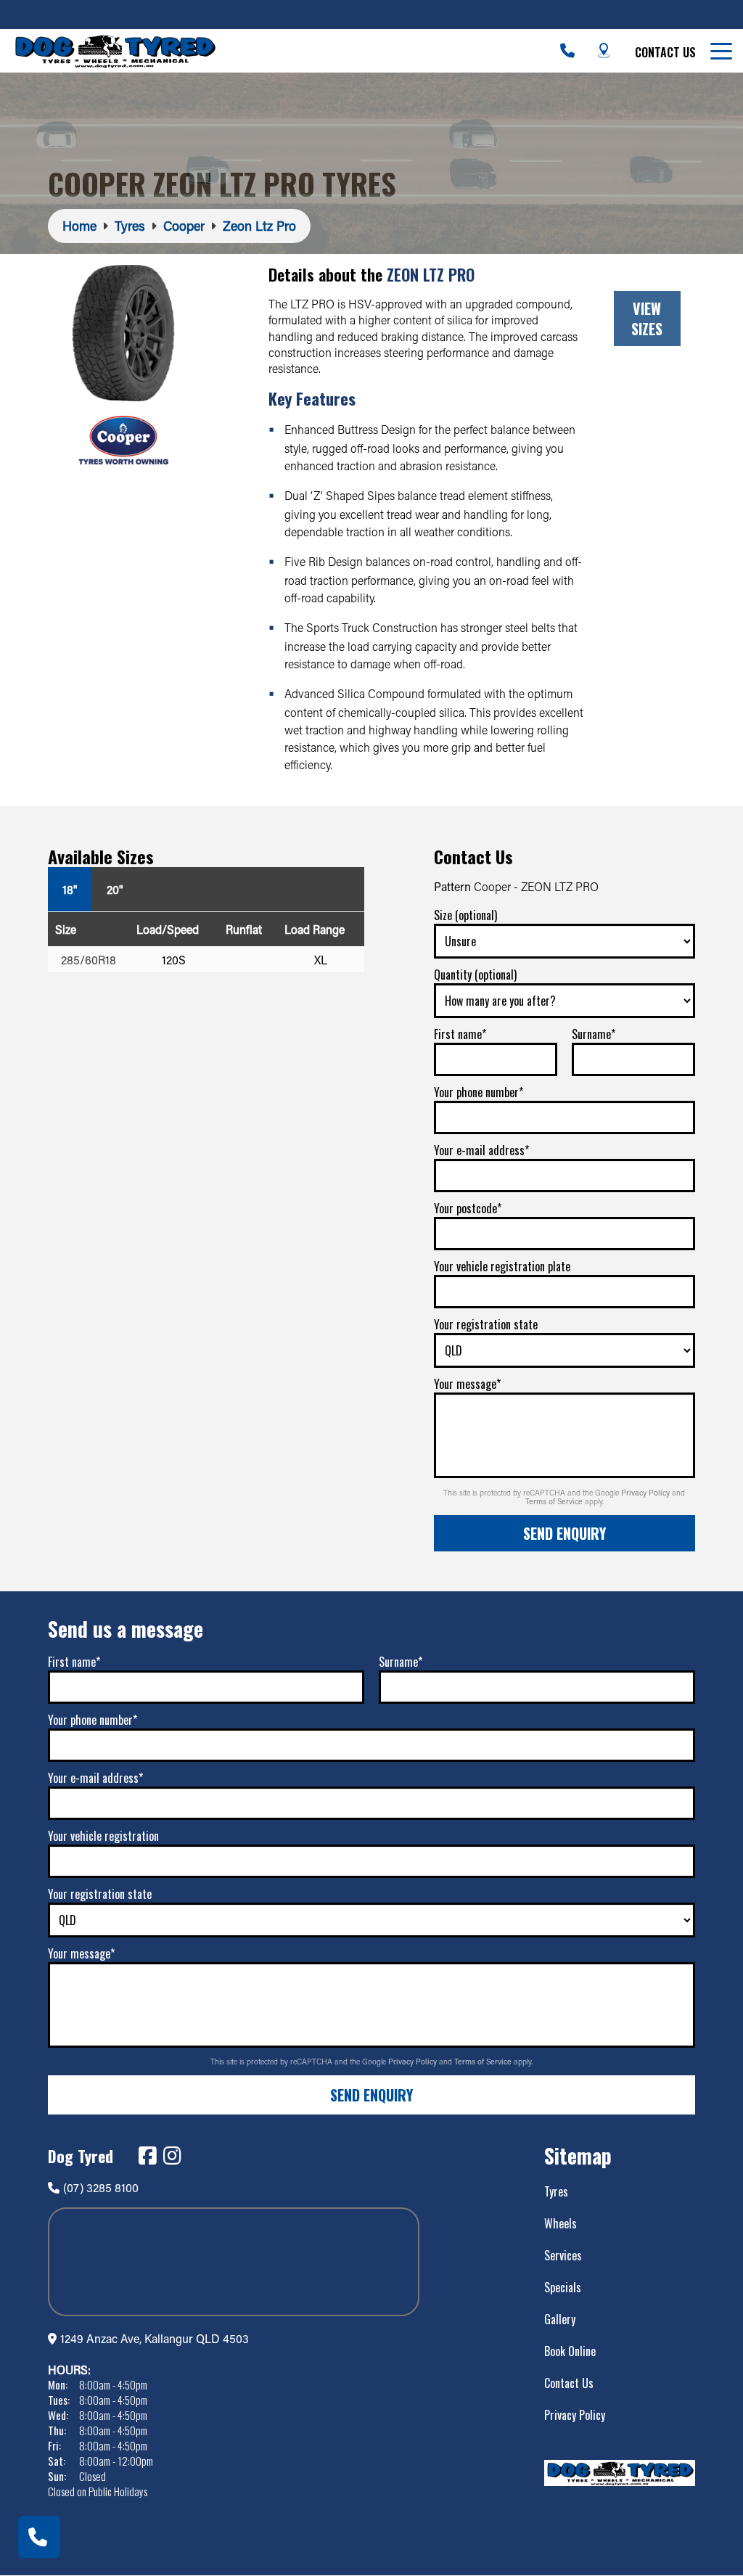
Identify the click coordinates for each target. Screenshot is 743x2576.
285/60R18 (89, 960)
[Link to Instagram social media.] (172, 2156)
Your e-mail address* (481, 1150)
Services (563, 2255)
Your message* (467, 1384)
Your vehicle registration (103, 1836)
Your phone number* (479, 1092)
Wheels (561, 2223)
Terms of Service (555, 1501)
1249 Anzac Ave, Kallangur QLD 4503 (155, 2338)
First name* (460, 1034)
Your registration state (486, 1324)
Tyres (556, 2191)
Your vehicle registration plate (502, 1266)
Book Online (570, 2351)
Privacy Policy (646, 1493)
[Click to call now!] (567, 51)
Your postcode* (468, 1208)
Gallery (560, 2319)
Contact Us (665, 52)
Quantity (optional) (475, 975)
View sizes (647, 319)
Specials (563, 2287)
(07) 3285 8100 (101, 2187)
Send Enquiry (565, 1533)
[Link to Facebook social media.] (147, 2156)
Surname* (594, 1034)
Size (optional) (465, 915)
